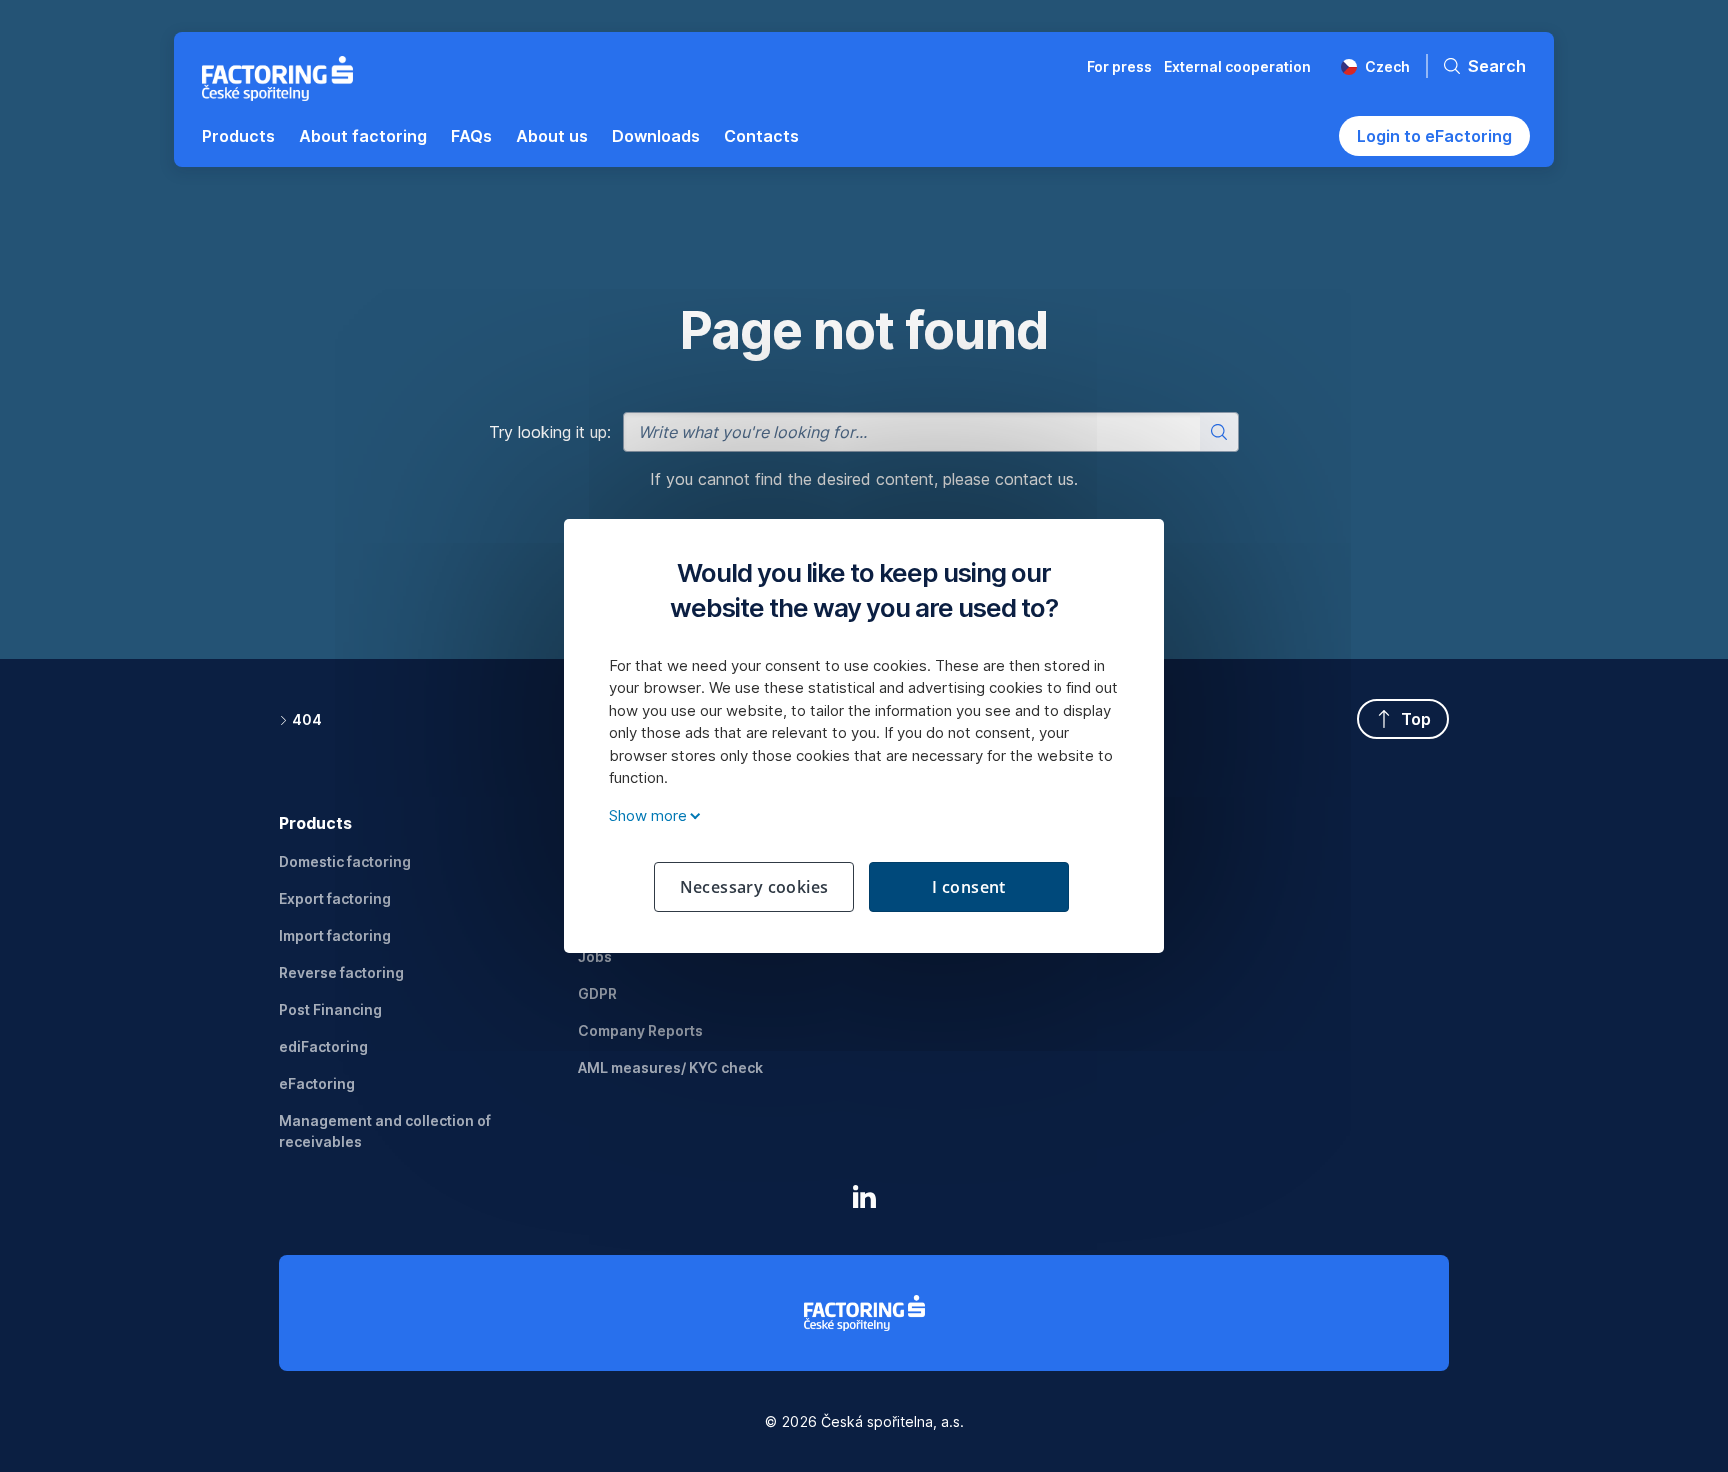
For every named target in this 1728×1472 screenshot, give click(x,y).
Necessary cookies (754, 887)
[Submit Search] (1219, 432)
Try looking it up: (550, 432)
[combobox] (931, 432)
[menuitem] (238, 136)
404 (307, 719)
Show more (648, 815)
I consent (969, 887)
